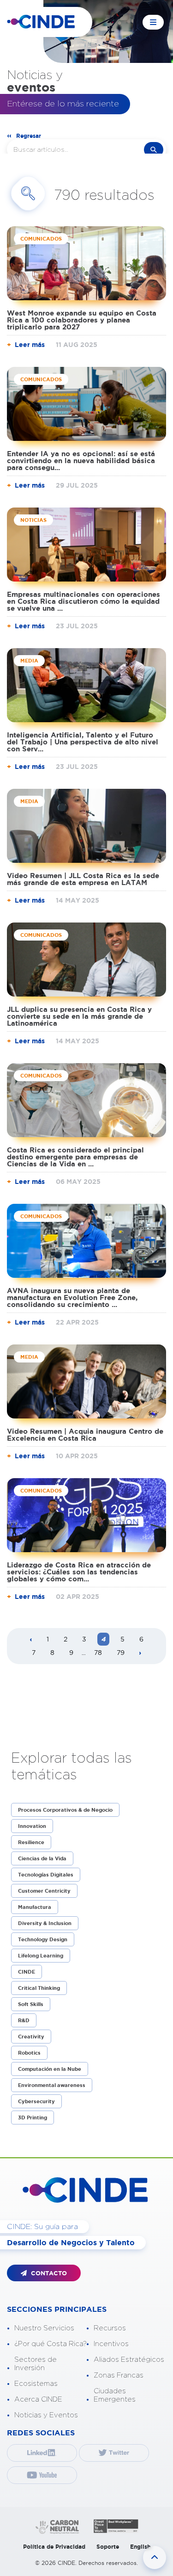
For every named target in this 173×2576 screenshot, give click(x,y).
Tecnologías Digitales (46, 1875)
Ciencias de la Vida (42, 1858)
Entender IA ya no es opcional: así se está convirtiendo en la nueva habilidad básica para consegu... (81, 461)
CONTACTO (48, 2273)
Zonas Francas (119, 2375)
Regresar (29, 136)
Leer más (30, 345)
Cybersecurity (36, 2101)
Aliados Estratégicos (129, 2360)
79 (121, 1653)
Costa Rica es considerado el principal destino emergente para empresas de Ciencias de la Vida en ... (75, 1157)
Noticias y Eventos (46, 2415)
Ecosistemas (36, 2384)
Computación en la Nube (50, 2069)
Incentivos (111, 2344)
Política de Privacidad (54, 2547)
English (140, 2547)
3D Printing (33, 2118)
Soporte (108, 2547)
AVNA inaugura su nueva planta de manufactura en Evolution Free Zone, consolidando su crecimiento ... (72, 1297)
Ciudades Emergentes (115, 2395)
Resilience (31, 1842)
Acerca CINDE (38, 2400)
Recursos (110, 2328)
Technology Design (43, 1939)
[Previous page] (31, 1640)
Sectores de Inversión (36, 2364)
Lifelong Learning (41, 1956)
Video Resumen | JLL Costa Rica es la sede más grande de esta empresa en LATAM (83, 879)
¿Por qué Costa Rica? (51, 2344)
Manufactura (35, 1907)
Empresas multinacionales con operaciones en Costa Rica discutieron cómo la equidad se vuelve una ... (84, 601)
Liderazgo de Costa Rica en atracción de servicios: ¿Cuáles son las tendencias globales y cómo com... (79, 1572)
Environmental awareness (52, 2085)
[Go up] (155, 2557)
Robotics (29, 2053)
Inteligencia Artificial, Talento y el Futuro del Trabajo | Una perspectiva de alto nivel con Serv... (83, 742)
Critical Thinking (39, 1988)
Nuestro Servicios (44, 2328)
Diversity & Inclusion (45, 1923)
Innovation (32, 1826)
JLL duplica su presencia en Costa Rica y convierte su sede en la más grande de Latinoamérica (79, 1016)
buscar (154, 150)
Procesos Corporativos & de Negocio (65, 1810)
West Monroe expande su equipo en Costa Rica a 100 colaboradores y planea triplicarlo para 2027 (82, 320)
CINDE (27, 1972)
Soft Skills (31, 2004)
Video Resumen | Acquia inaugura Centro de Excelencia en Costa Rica (85, 1435)
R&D (24, 2020)
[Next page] (140, 1653)
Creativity (31, 2037)
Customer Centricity (44, 1891)
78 (98, 1653)
